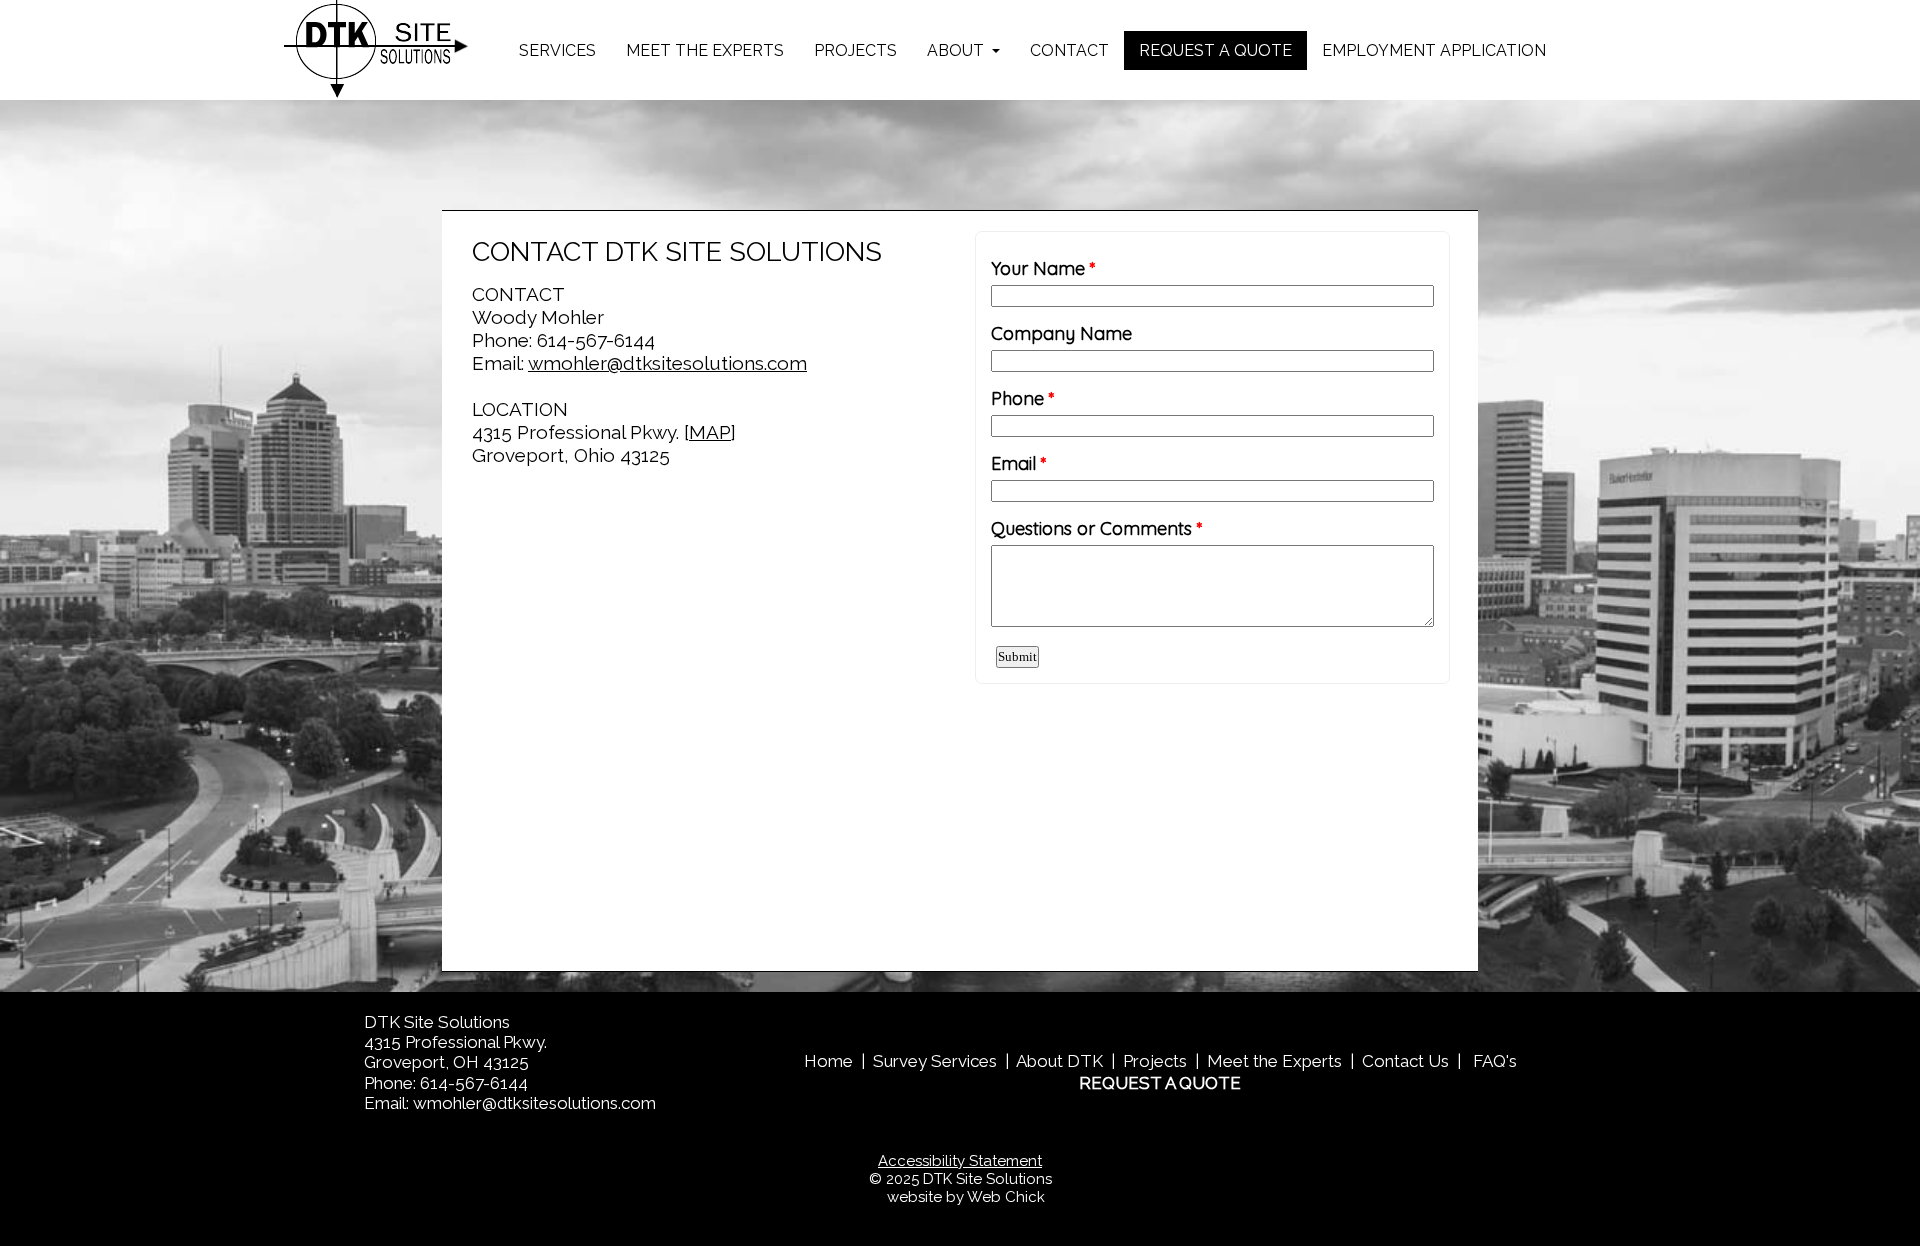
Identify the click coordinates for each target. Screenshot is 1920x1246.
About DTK (1059, 1061)
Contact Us (1405, 1061)
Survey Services (935, 1061)
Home (828, 1061)
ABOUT (957, 50)
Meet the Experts (1274, 1061)
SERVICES (557, 50)
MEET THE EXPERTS (705, 50)
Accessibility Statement (960, 1161)
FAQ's (1495, 1061)
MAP (710, 432)
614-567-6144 (596, 340)
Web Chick (1006, 1197)
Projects (1155, 1061)
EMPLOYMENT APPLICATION (1434, 50)
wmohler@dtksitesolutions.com (667, 363)
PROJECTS (855, 50)
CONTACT (1069, 50)
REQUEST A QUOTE (1215, 50)
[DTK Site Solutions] (376, 50)
